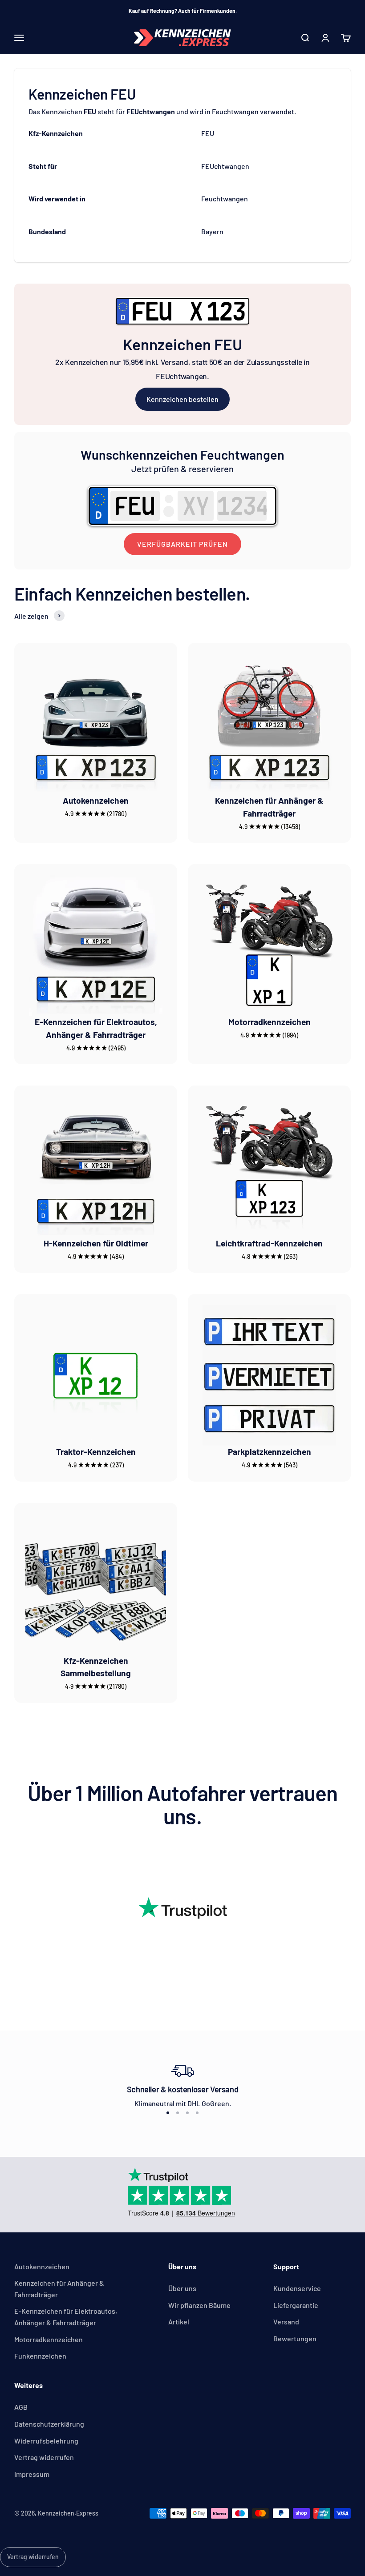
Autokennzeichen (96, 800)
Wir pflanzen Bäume (199, 2305)
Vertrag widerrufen (44, 2457)
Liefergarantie (296, 2305)
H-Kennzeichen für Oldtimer (96, 1243)
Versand (286, 2322)
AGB (21, 2407)
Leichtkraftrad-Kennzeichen (269, 1243)
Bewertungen (295, 2338)
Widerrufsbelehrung (46, 2441)
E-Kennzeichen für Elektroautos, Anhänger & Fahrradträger (66, 2317)
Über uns (182, 2288)
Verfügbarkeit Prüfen (182, 544)
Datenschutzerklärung (49, 2424)
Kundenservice (297, 2288)
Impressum (32, 2474)
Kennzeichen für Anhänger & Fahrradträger (59, 2289)
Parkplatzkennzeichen (270, 1452)
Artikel (179, 2322)
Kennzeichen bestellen (182, 399)
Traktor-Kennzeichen (96, 1452)
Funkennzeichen (40, 2356)
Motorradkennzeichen (270, 1022)
